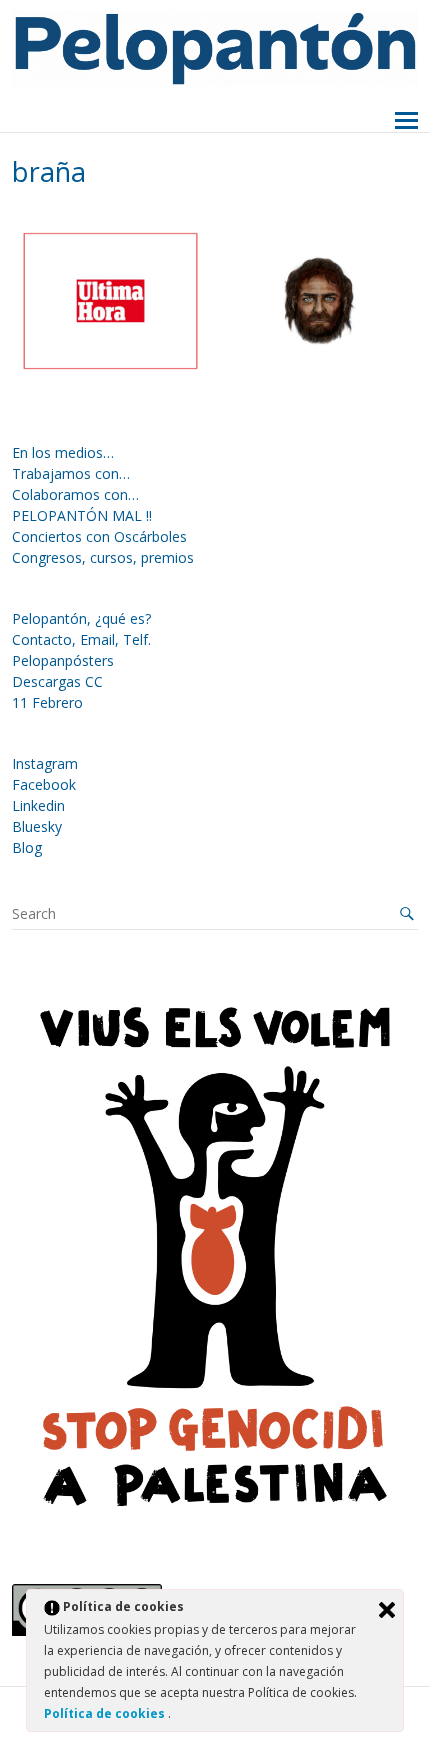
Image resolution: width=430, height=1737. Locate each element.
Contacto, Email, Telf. (81, 639)
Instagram (45, 763)
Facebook (44, 784)
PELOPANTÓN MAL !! (82, 515)
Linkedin (38, 805)
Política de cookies (106, 1713)
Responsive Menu (406, 121)
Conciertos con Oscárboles (99, 536)
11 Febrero (47, 702)
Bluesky (37, 826)
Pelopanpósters (63, 660)
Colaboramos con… (75, 494)
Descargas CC (57, 681)
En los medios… (63, 452)
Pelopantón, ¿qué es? (81, 618)
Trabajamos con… (71, 473)
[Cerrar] (387, 1610)
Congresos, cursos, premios (103, 557)
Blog (27, 847)
